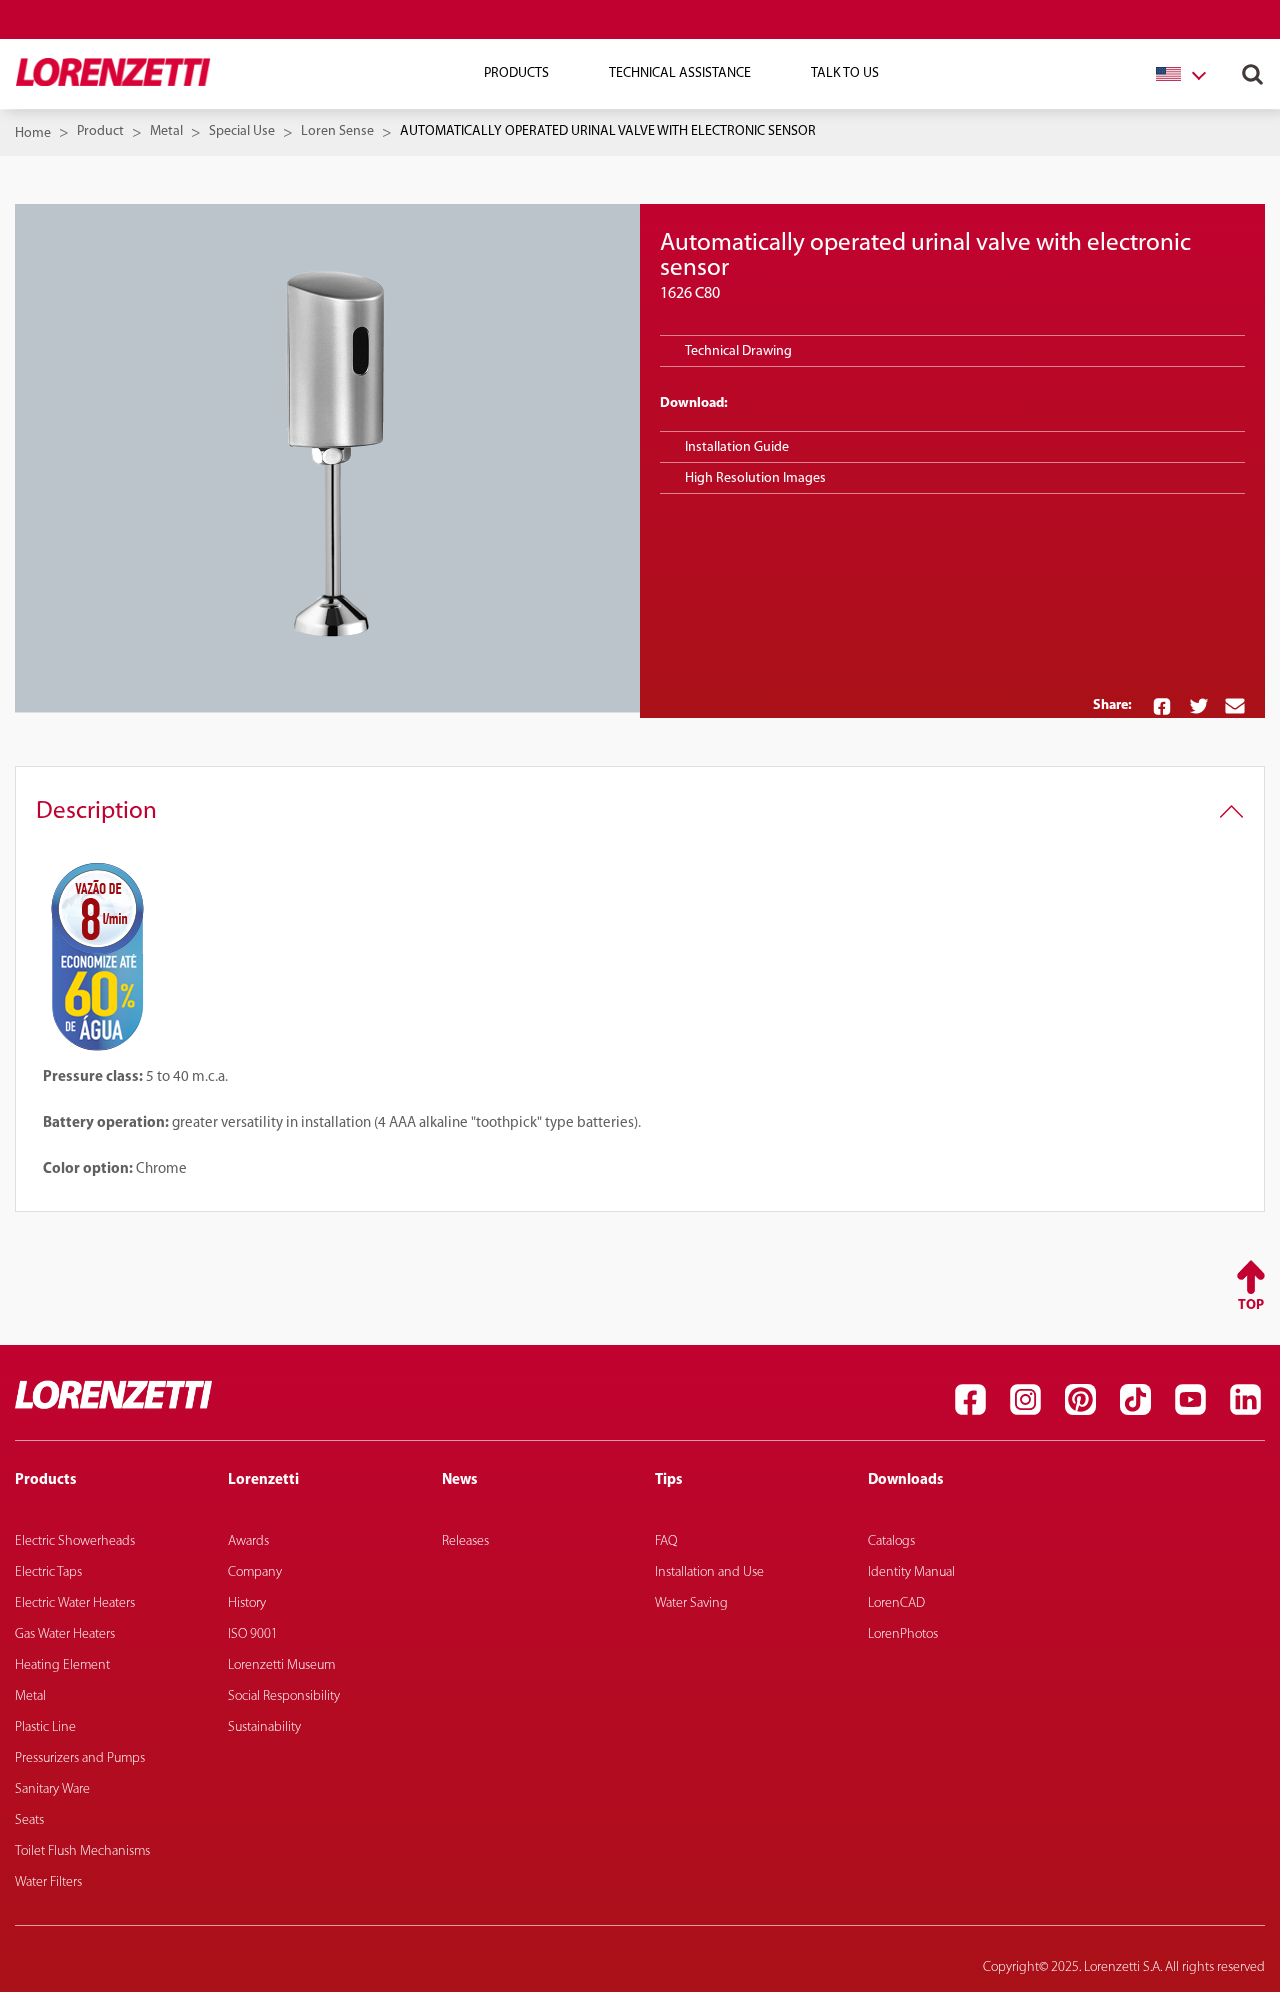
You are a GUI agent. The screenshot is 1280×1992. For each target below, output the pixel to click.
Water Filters (48, 1882)
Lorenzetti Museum (281, 1665)
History (247, 1603)
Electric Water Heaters (75, 1603)
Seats (29, 1820)
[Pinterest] (1080, 1400)
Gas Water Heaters (65, 1634)
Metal (166, 131)
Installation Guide (737, 447)
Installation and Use (709, 1572)
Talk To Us (845, 73)
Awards (248, 1541)
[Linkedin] (1245, 1400)
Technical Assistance (680, 73)
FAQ (666, 1541)
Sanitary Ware (52, 1789)
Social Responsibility (284, 1696)
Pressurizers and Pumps (80, 1758)
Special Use (242, 131)
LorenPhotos (903, 1634)
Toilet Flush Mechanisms (82, 1851)
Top (1251, 1305)
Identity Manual (911, 1572)
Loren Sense (337, 131)
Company (255, 1572)
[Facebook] (970, 1400)
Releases (465, 1541)
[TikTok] (1135, 1400)
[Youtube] (1190, 1400)
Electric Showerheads (75, 1541)
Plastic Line (45, 1727)
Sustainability (264, 1727)
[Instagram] (1025, 1400)
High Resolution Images (755, 478)
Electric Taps (48, 1572)
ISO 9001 (253, 1634)
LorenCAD (896, 1603)
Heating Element (62, 1665)
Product (100, 131)
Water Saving (691, 1603)
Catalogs (891, 1541)
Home (33, 133)
